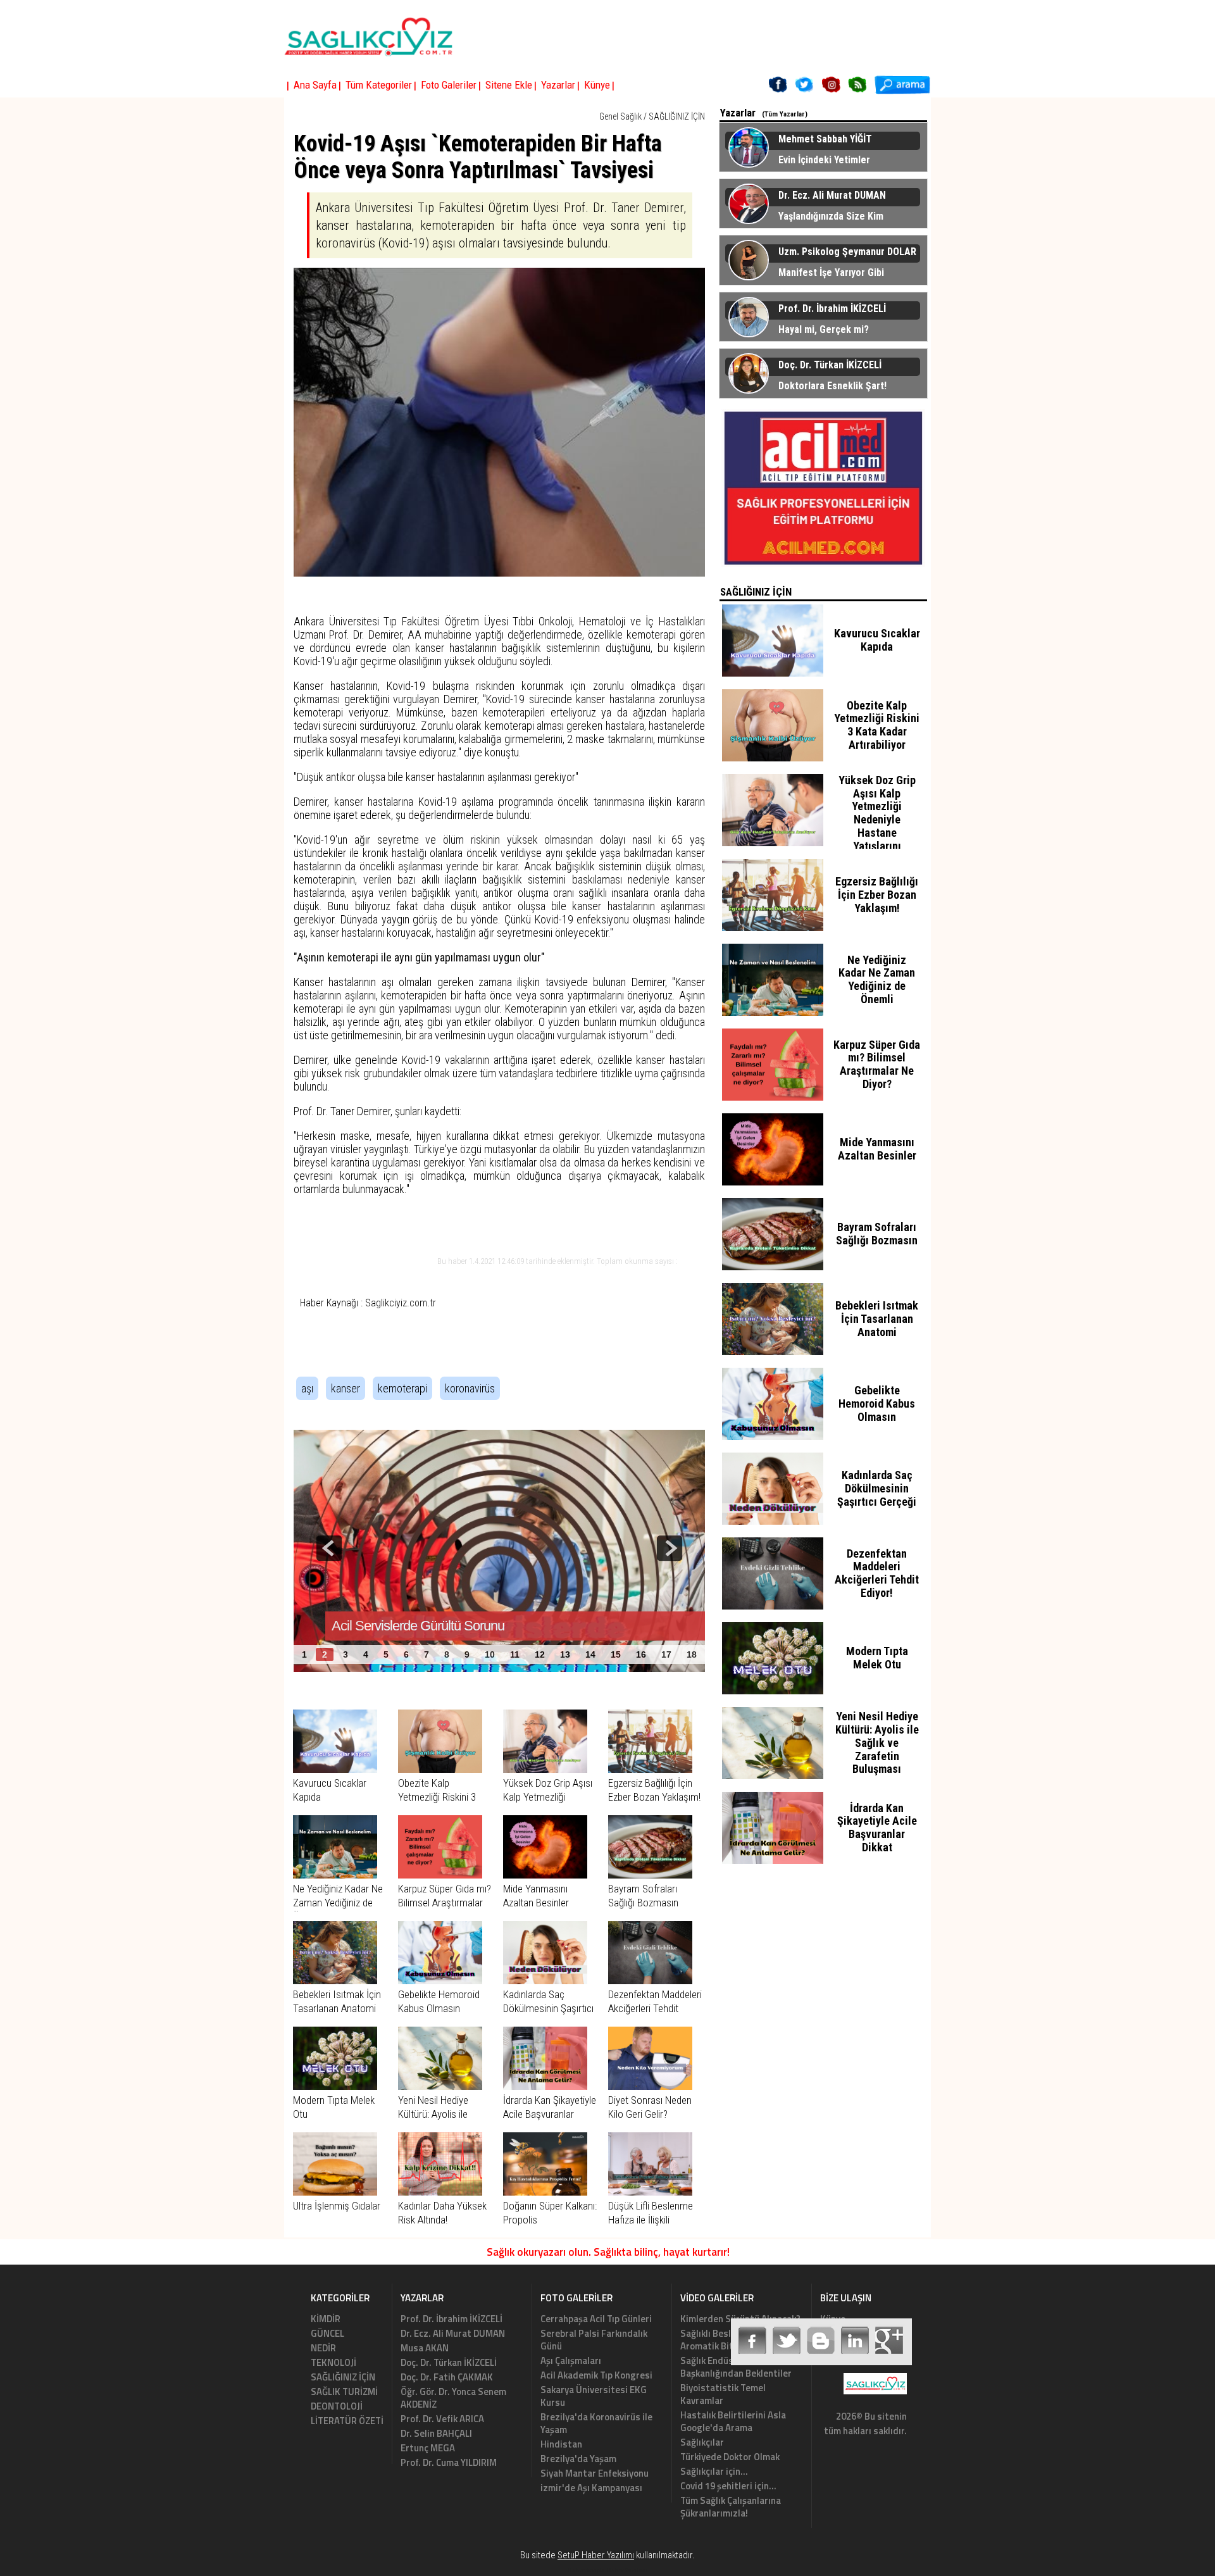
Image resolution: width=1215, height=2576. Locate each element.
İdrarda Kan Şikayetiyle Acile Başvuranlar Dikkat (550, 2114)
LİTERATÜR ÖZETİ (347, 2421)
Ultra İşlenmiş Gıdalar (337, 2206)
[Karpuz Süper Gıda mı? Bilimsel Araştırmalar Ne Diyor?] (440, 1875)
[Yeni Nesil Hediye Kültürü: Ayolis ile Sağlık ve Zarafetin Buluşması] (440, 2086)
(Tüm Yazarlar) (785, 114)
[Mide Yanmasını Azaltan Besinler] (545, 1875)
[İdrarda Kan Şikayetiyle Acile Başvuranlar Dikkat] (545, 2086)
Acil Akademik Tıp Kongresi (596, 2375)
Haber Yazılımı (627, 2570)
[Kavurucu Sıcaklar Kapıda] (335, 1769)
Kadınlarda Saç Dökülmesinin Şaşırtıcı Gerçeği (548, 2008)
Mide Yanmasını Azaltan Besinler (877, 1149)
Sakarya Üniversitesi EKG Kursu (594, 2396)
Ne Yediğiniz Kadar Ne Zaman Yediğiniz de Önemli (338, 1903)
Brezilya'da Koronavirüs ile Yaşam (596, 2423)
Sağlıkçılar (702, 2442)
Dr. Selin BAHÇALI (436, 2433)
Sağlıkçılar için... (714, 2471)
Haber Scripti (586, 2570)
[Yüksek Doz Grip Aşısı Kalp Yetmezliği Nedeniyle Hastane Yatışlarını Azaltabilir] (545, 1769)
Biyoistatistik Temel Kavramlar (723, 2394)
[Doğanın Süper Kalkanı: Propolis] (545, 2192)
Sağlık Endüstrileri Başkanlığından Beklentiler (736, 2367)
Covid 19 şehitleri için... (728, 2486)
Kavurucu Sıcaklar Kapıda (877, 640)
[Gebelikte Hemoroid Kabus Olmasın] (440, 1980)
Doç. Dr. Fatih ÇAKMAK (447, 2377)
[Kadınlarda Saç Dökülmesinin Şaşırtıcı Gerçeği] (545, 1980)
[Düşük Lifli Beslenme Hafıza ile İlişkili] (650, 2192)
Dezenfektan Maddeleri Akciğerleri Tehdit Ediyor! (655, 2008)
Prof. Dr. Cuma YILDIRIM (449, 2462)
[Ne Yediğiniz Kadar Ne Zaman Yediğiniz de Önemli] (335, 1875)
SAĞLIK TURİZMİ (344, 2392)
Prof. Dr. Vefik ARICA (442, 2419)
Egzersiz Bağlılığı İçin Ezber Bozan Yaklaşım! (877, 895)
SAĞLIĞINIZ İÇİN (677, 116)
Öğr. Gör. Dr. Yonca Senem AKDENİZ (453, 2398)
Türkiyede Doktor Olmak (730, 2457)
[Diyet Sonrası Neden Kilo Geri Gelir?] (650, 2086)
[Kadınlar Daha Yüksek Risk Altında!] (440, 2192)
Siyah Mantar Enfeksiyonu (595, 2473)
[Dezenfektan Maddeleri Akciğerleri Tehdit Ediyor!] (650, 1980)
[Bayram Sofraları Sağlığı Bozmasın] (650, 1875)
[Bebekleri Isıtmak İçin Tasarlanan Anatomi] (335, 1980)
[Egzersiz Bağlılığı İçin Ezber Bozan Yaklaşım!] (650, 1769)
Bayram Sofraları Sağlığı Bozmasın (877, 1234)
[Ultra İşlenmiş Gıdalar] (335, 2192)
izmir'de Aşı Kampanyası (591, 2488)
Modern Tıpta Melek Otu (877, 1658)
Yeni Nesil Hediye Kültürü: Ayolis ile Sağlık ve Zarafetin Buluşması (877, 1742)
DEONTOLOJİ (337, 2406)
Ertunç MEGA (428, 2448)
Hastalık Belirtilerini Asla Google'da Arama (733, 2421)
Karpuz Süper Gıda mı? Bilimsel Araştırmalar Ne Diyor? (445, 1903)
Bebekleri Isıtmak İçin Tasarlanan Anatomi (877, 1319)
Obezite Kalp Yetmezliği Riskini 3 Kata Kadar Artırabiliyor (877, 725)
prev (329, 1548)
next (670, 1548)
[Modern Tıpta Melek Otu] (335, 2086)
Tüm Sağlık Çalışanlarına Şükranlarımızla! (731, 2507)
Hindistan (561, 2444)
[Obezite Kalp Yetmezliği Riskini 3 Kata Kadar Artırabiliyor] (440, 1769)
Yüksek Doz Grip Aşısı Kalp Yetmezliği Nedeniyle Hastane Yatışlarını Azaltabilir (877, 820)
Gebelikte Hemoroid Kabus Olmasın (877, 1404)
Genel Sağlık (620, 116)
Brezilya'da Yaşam (578, 2459)
